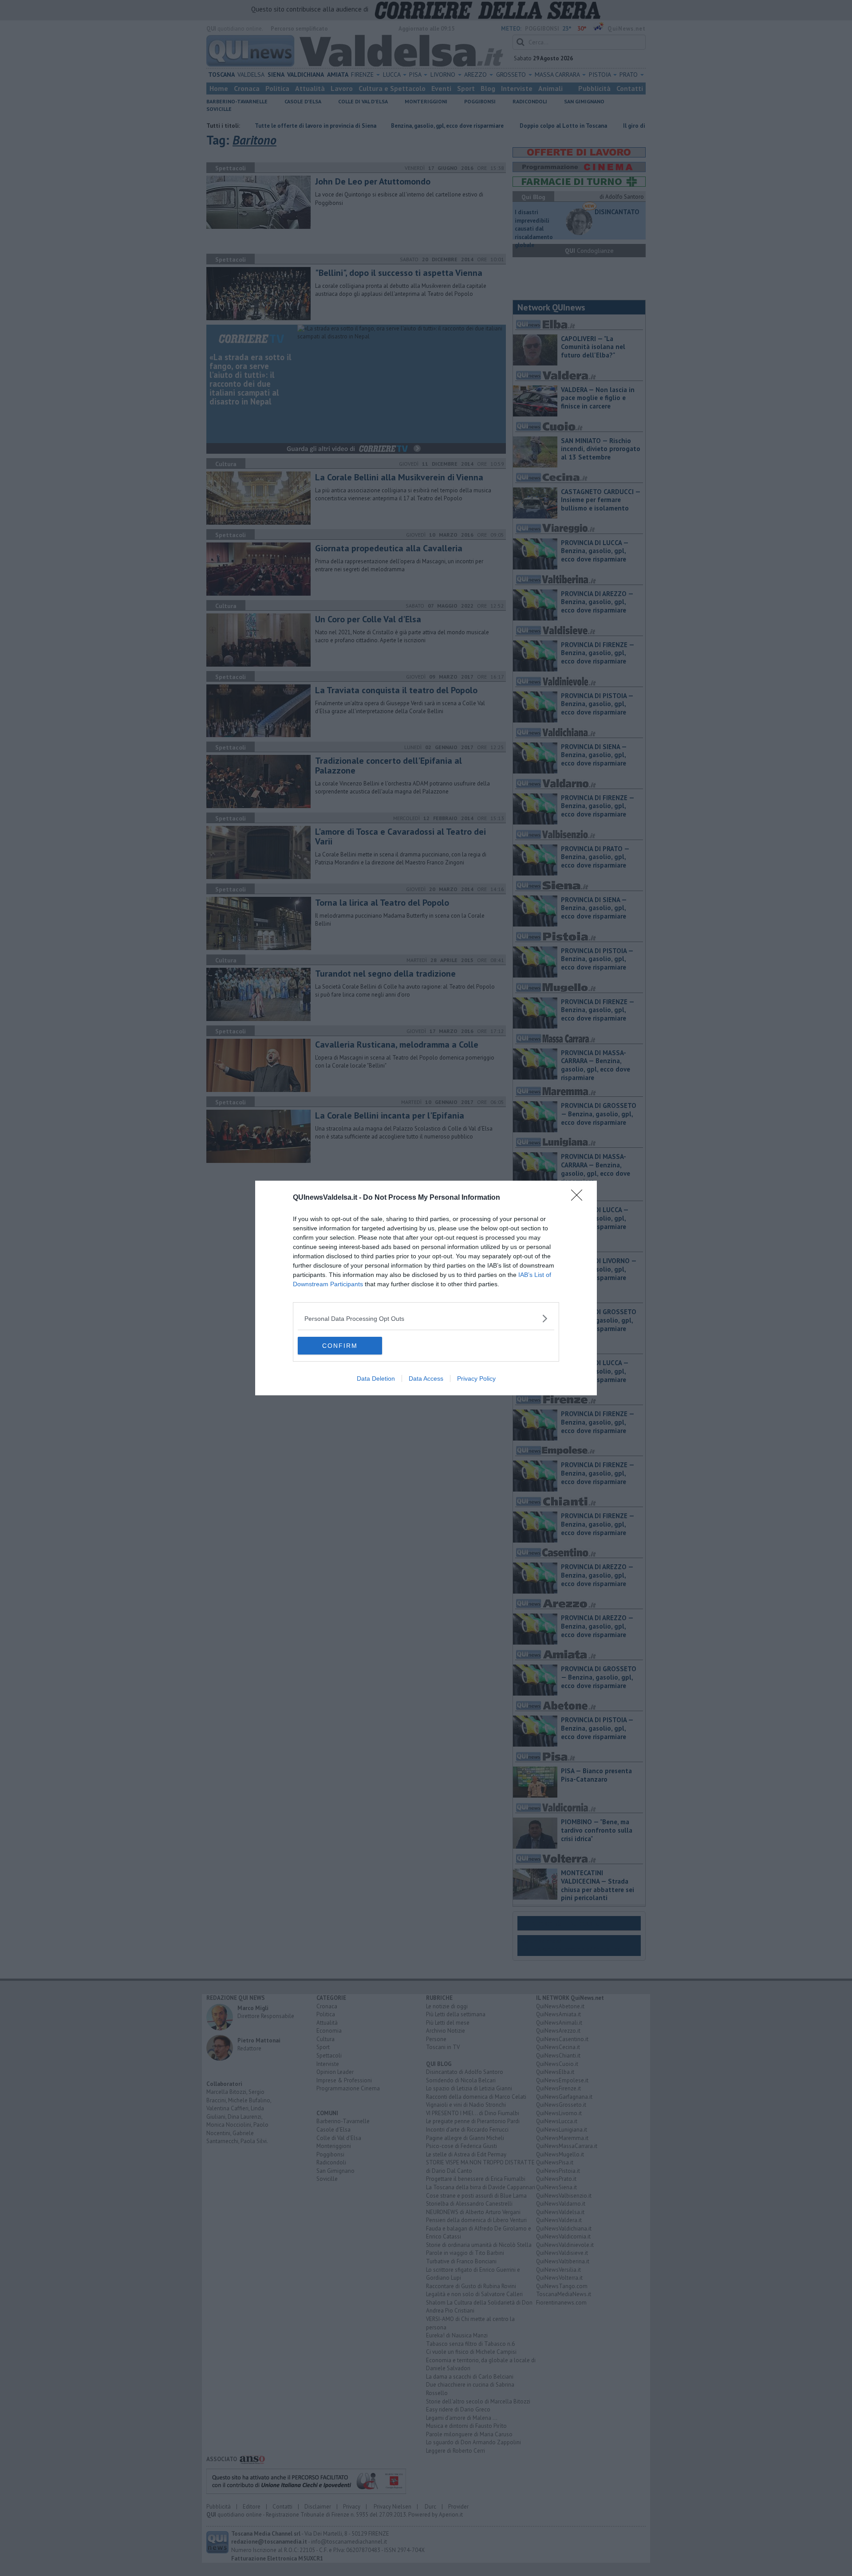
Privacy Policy (476, 1378)
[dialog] (426, 1288)
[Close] (580, 1198)
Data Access (426, 1378)
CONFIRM (340, 1346)
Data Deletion (376, 1378)
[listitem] (426, 1318)
